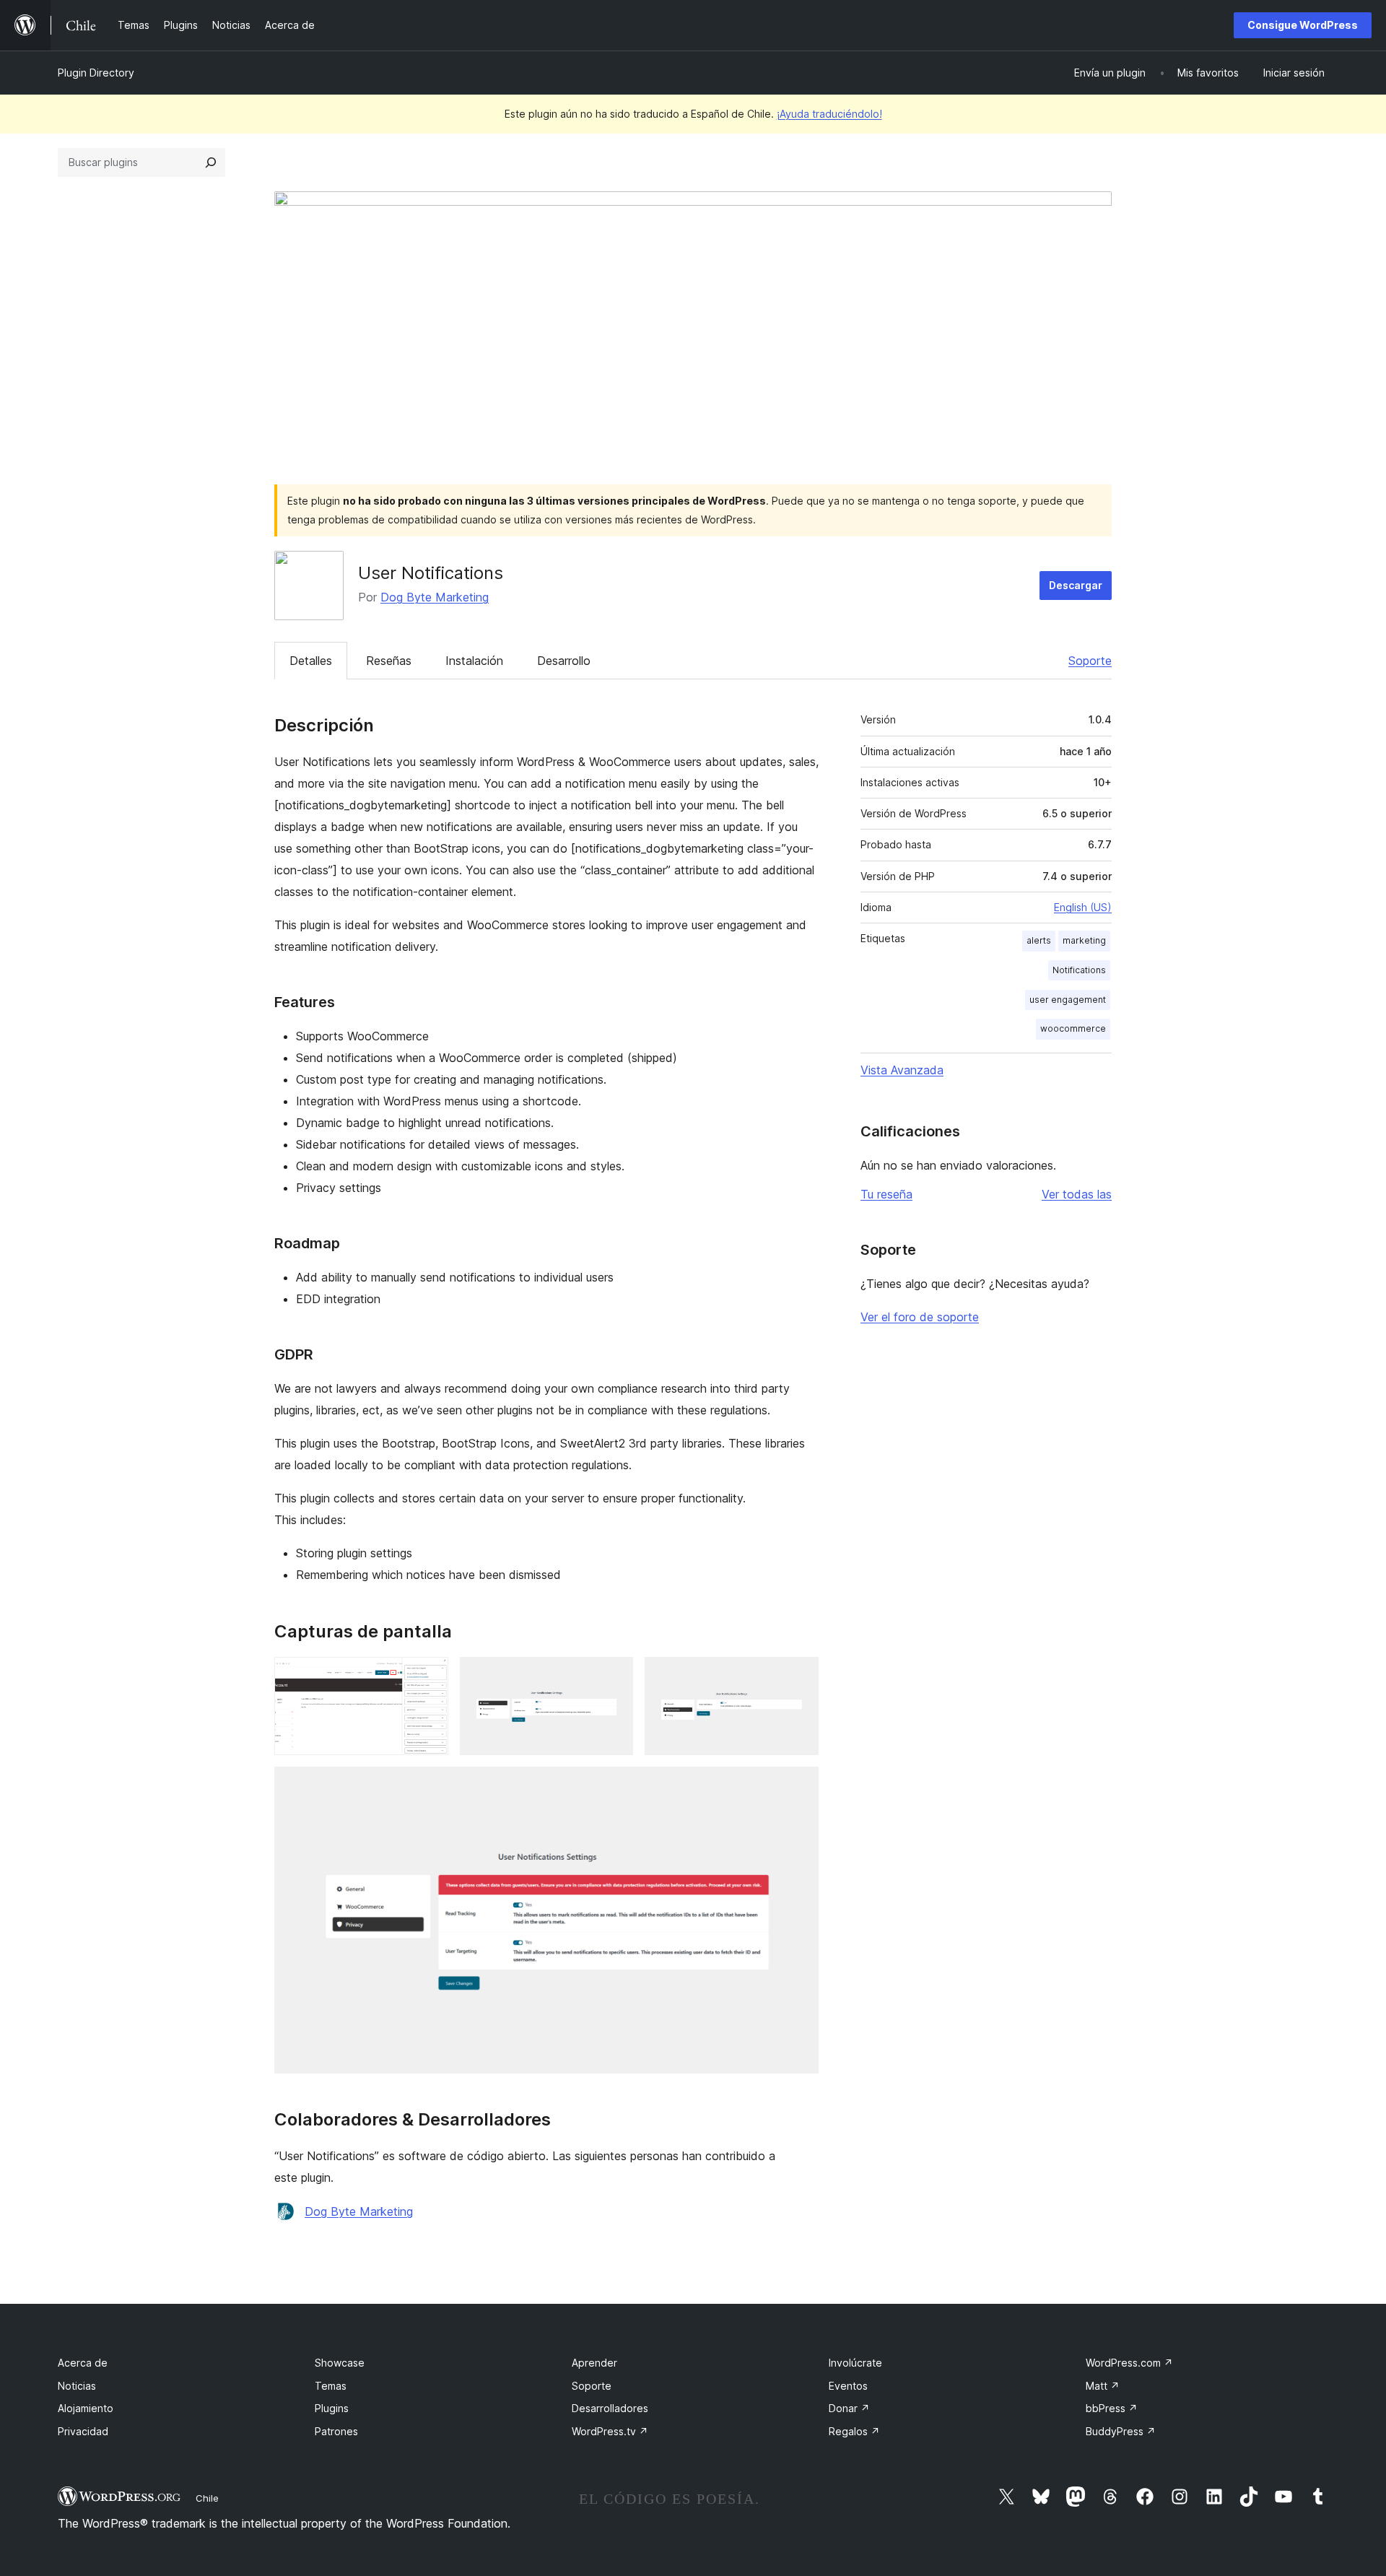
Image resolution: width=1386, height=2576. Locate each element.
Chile (207, 2498)
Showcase (340, 2363)
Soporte (1090, 661)
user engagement (1068, 1000)
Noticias (77, 2386)
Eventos (848, 2386)
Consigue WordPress (1303, 25)
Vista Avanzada (902, 1070)
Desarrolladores (610, 2408)
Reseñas (389, 661)
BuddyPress (1121, 2431)
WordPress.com (1129, 2363)
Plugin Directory (96, 73)
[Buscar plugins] (211, 162)
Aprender (594, 2363)
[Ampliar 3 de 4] (799, 1676)
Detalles (311, 661)
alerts (1039, 940)
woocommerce (1073, 1028)
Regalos (854, 2431)
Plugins (332, 2408)
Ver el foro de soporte (920, 1317)
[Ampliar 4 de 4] (799, 1786)
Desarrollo (564, 661)
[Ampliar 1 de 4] (429, 1676)
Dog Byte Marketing (435, 597)
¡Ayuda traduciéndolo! (829, 114)
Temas (331, 2386)
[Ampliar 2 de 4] (614, 1676)
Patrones (336, 2431)
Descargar (1076, 585)
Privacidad (83, 2431)
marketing (1084, 940)
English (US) (1083, 907)
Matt (1103, 2386)
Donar (849, 2408)
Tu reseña (886, 1194)
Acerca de (83, 2363)
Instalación (474, 661)
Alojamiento (86, 2408)
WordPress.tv (610, 2431)
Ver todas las (1077, 1194)
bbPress (1112, 2408)
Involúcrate (855, 2363)
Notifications (1079, 970)
